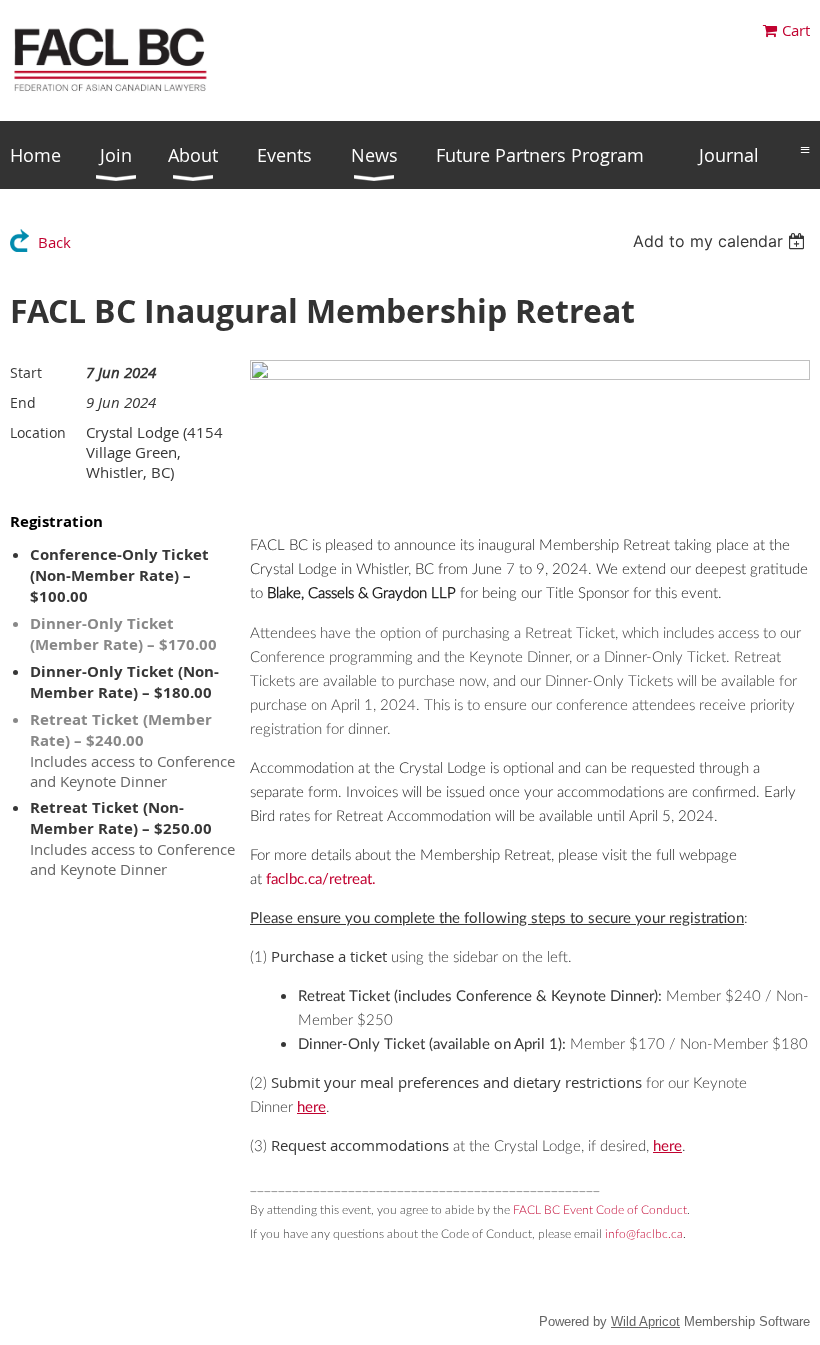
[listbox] (721, 241)
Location (38, 432)
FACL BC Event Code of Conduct (600, 1210)
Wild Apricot (645, 1321)
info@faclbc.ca (644, 1234)
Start (26, 372)
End (23, 402)
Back (54, 242)
